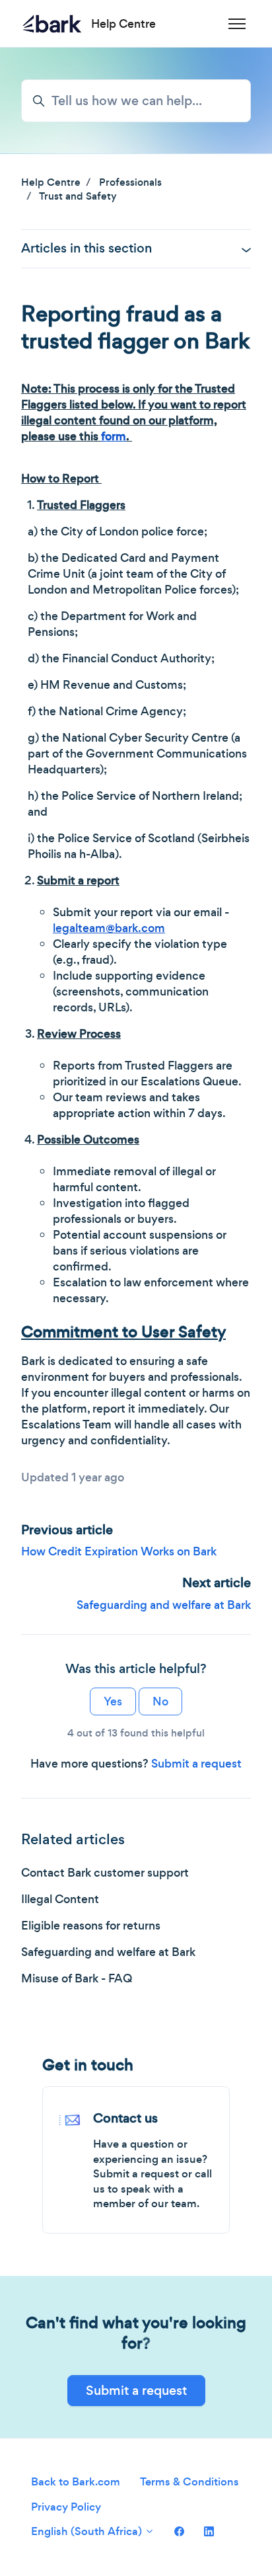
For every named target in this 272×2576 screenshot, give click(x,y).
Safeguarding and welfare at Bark (164, 1605)
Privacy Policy (66, 2507)
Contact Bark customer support (105, 1873)
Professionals (130, 182)
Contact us (125, 2118)
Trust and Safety (78, 196)
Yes (113, 1701)
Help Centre (51, 182)
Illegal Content (60, 1899)
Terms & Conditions (189, 2482)
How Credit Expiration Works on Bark (119, 1551)
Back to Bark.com (76, 2482)
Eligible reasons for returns (91, 1926)
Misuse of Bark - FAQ (77, 1978)
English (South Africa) (88, 2531)
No (160, 1701)
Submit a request (196, 1764)
